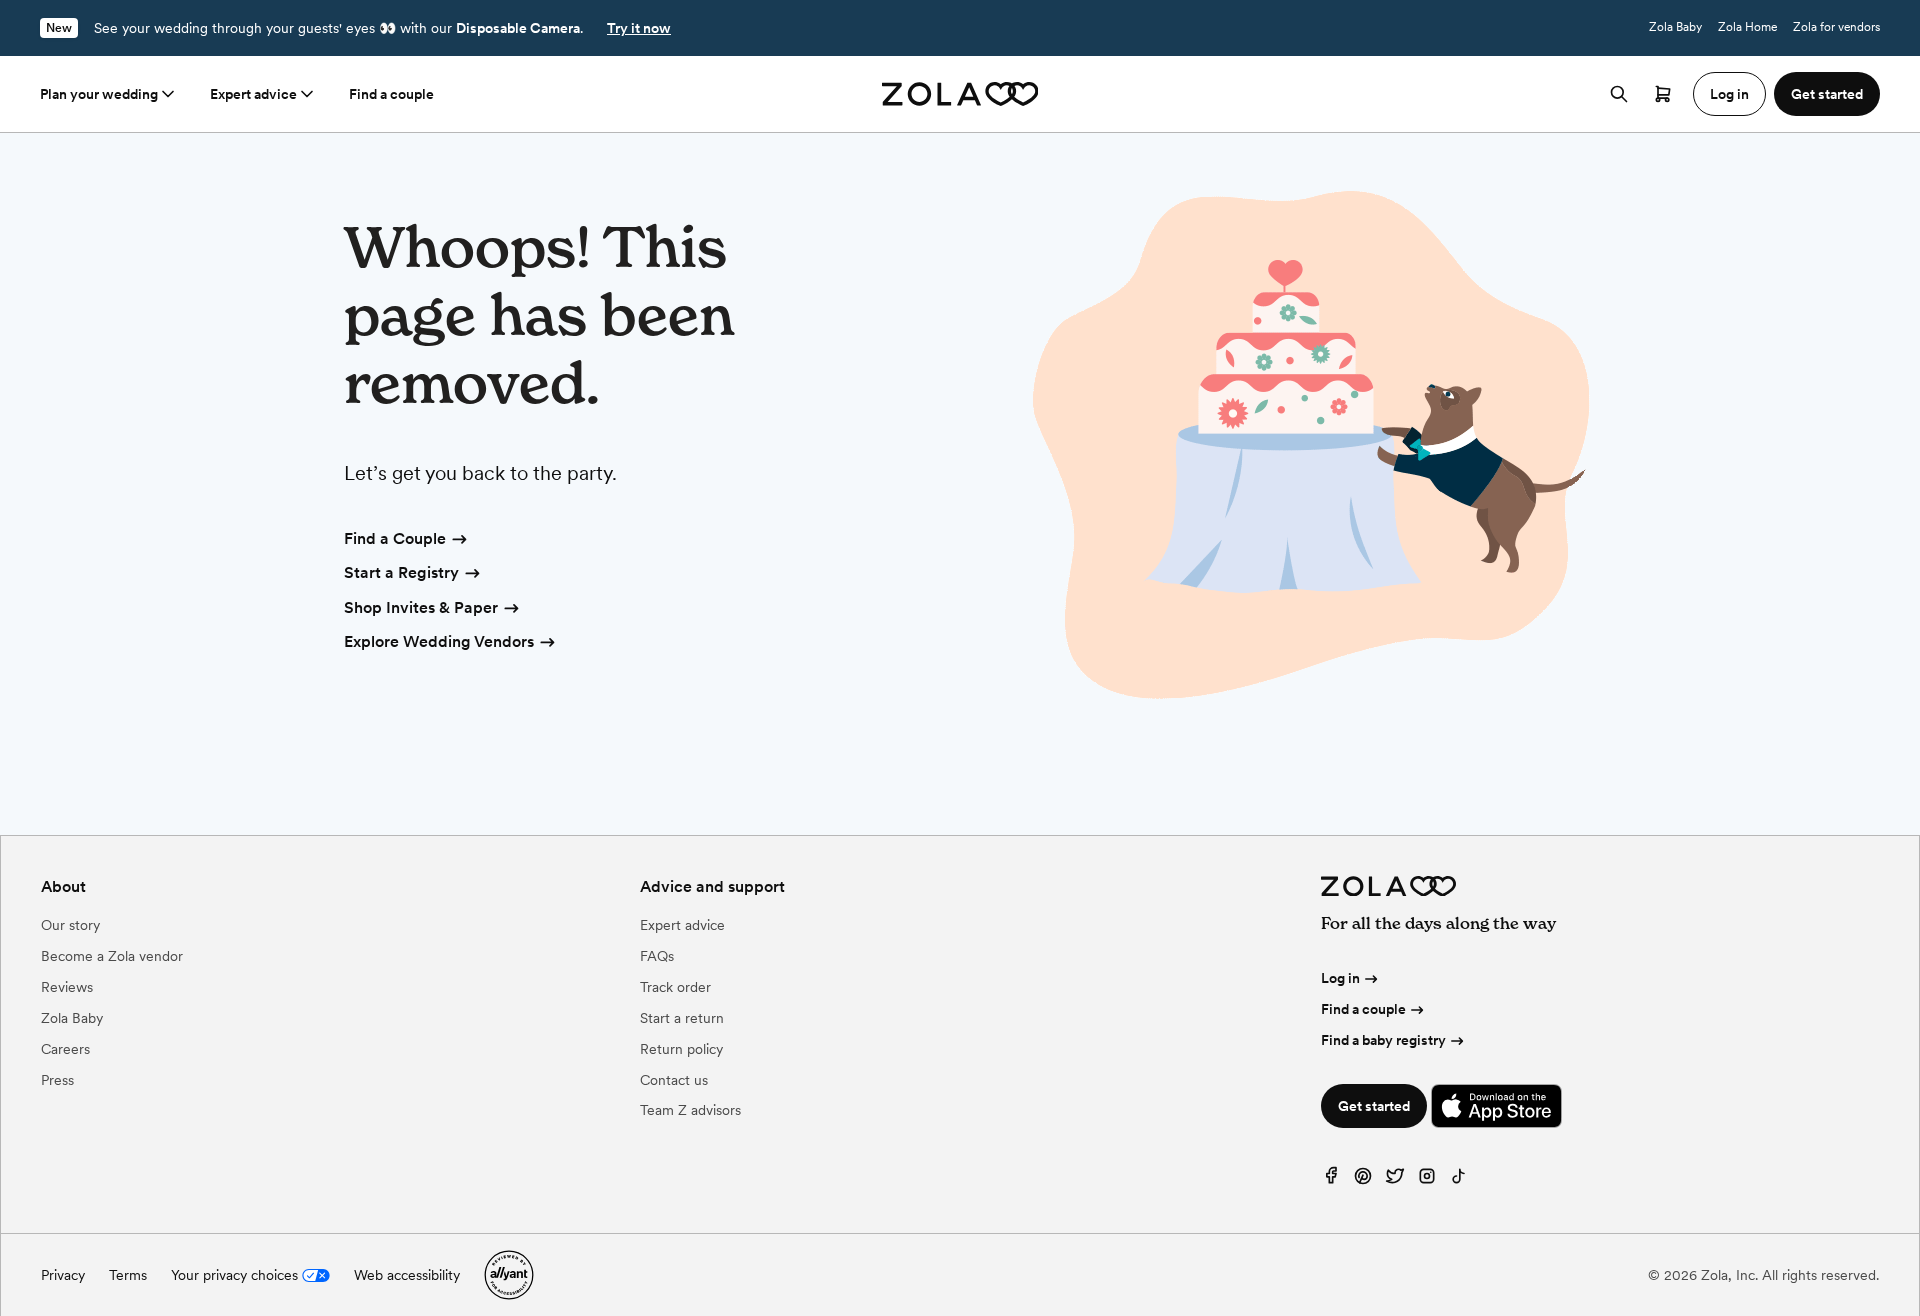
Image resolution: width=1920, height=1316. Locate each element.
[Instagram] (1427, 1180)
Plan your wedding (99, 94)
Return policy (681, 1049)
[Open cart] (1663, 94)
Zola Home (1747, 27)
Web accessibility (407, 1275)
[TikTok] (1459, 1180)
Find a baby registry (1383, 1040)
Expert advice (253, 94)
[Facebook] (1331, 1180)
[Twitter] (1395, 1180)
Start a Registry (401, 572)
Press (57, 1080)
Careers (65, 1049)
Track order (675, 987)
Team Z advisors (690, 1110)
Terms (128, 1275)
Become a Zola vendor (112, 956)
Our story (70, 925)
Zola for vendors (1836, 27)
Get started (1374, 1106)
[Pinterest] (1363, 1180)
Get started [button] (1827, 94)
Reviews (67, 987)
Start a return (682, 1018)
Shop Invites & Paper (421, 607)
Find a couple (391, 94)
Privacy (63, 1275)
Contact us (674, 1080)
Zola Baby (1675, 27)
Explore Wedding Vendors (439, 641)
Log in (1340, 978)
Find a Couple (395, 538)
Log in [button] (1729, 94)
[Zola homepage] (960, 94)
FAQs (657, 956)
